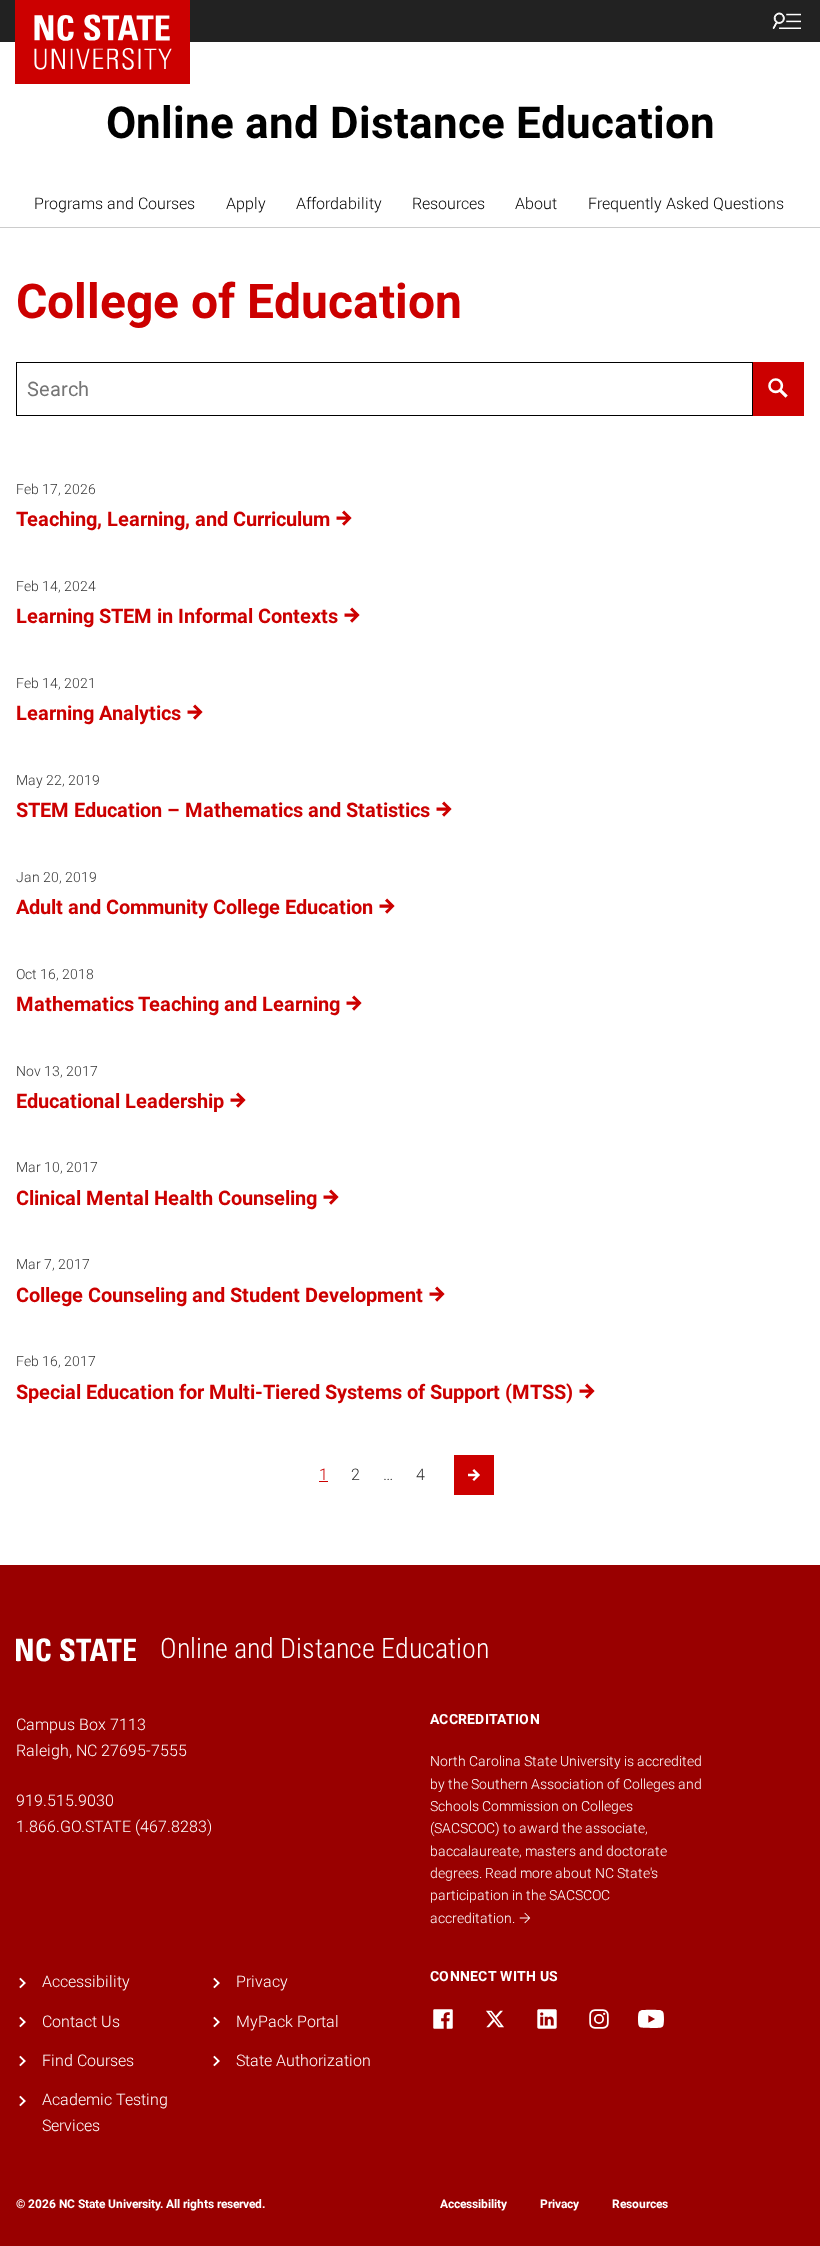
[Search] (778, 389)
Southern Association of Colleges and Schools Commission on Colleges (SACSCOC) (566, 1806)
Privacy (262, 1981)
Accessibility (86, 1981)
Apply (246, 203)
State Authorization (303, 2060)
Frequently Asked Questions (686, 203)
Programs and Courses (114, 203)
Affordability (339, 203)
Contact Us (81, 2021)
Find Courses (88, 2060)
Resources (448, 203)
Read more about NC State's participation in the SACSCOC (544, 1895)
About (536, 203)
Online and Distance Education (410, 123)
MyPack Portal (287, 2021)
